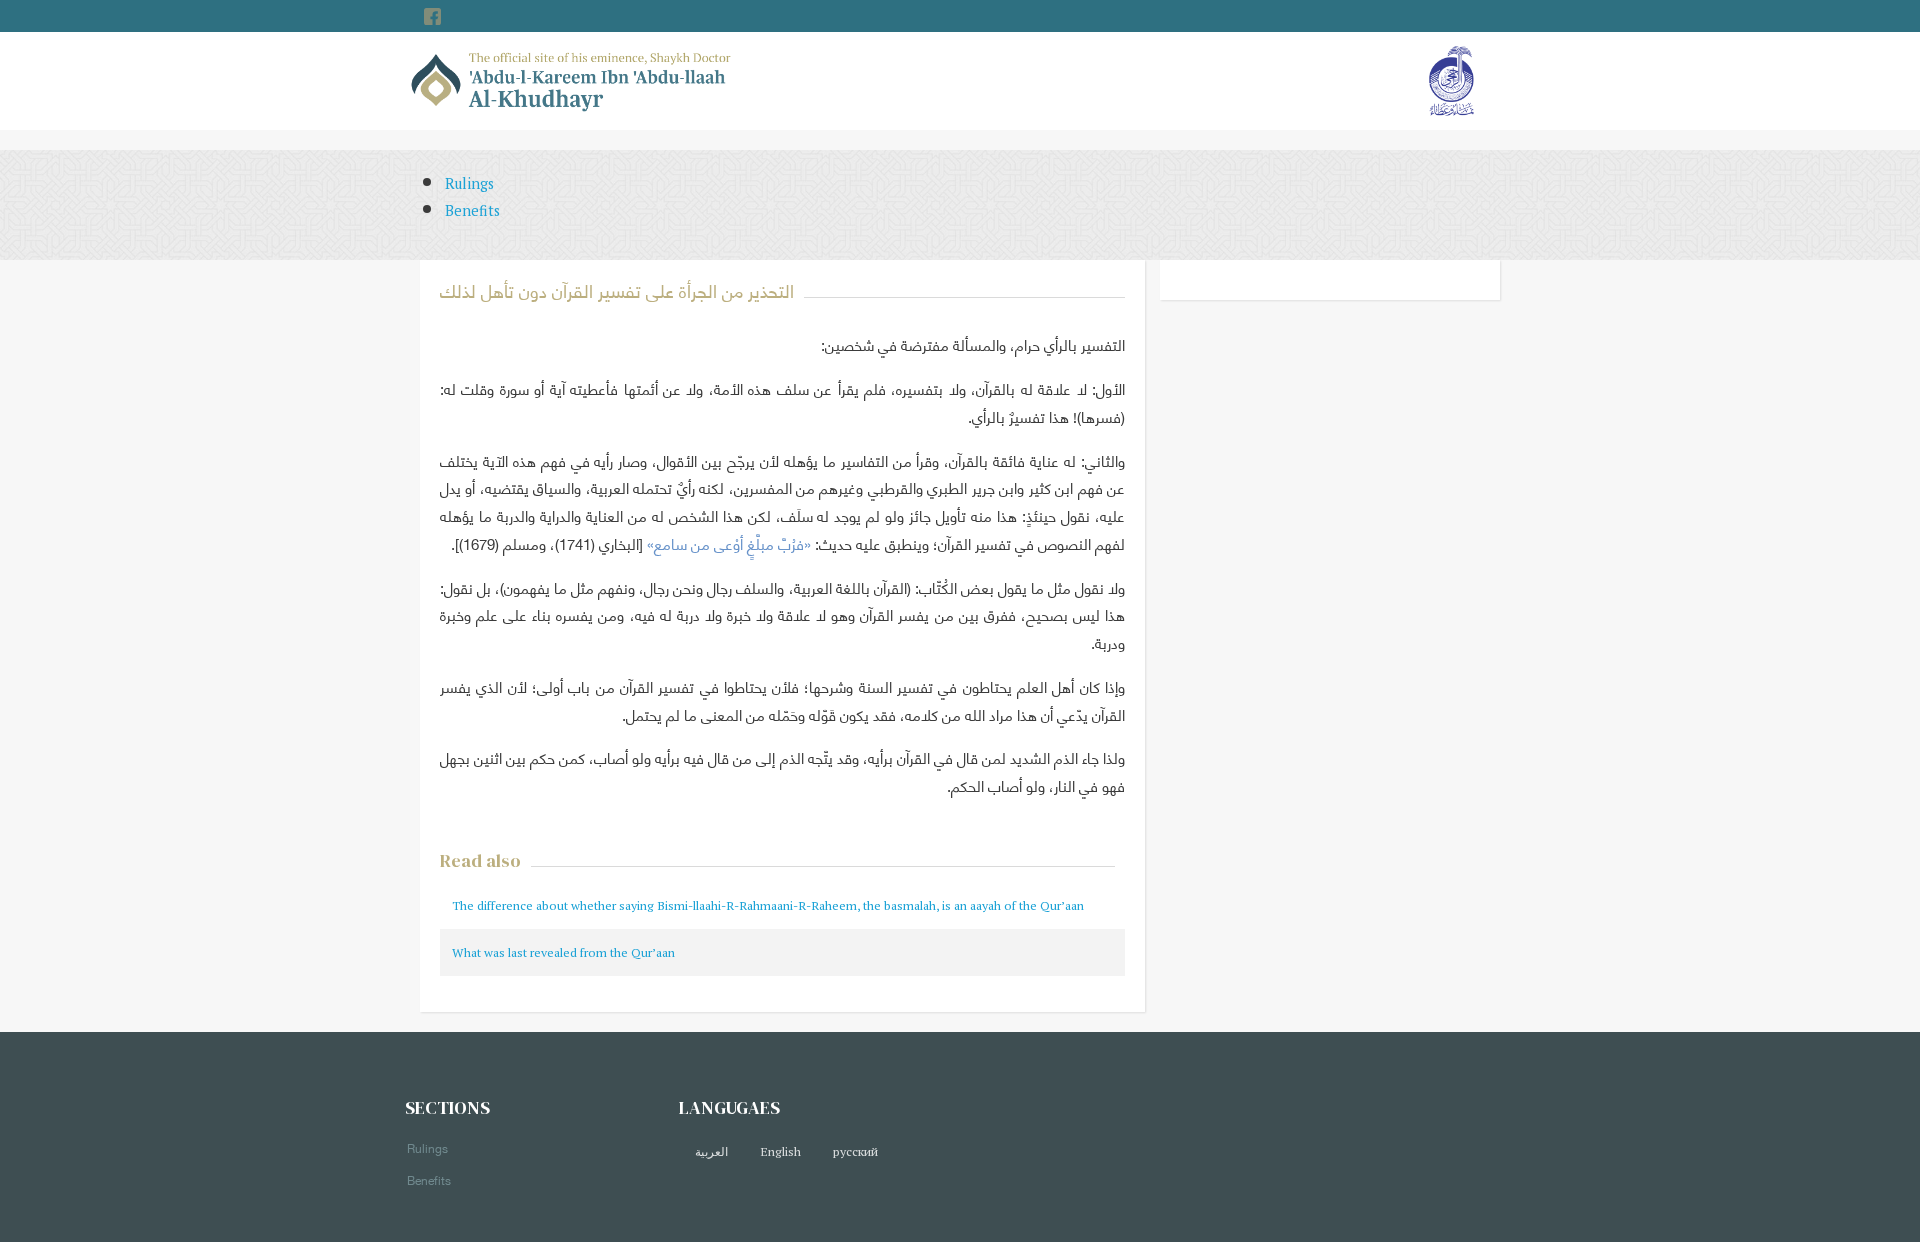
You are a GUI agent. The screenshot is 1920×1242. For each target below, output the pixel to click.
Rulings (469, 183)
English (780, 1151)
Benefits (472, 210)
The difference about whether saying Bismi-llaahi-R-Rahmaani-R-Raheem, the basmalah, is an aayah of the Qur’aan (768, 905)
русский (855, 1151)
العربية (711, 1151)
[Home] (571, 79)
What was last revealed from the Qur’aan (563, 952)
